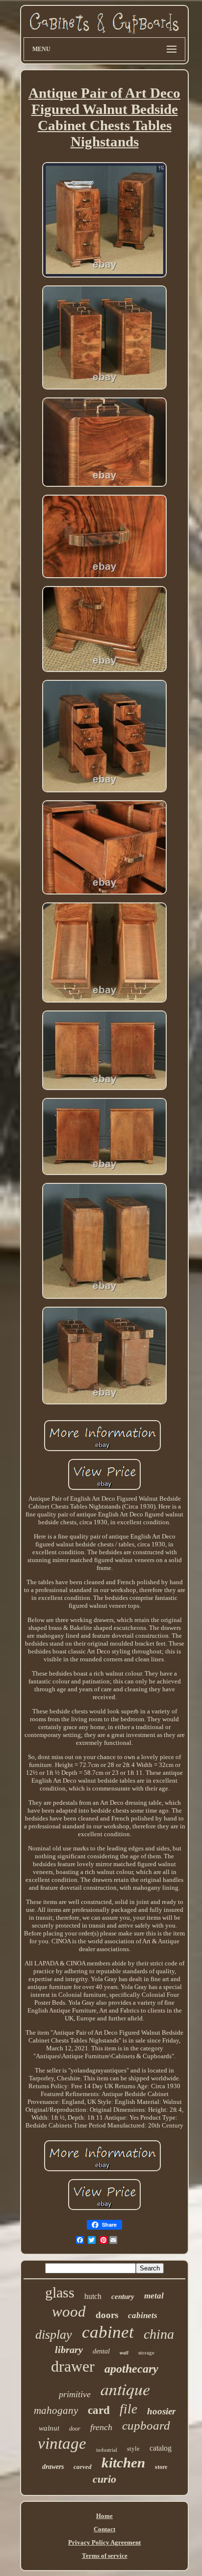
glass (60, 2292)
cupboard (146, 2425)
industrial (107, 2450)
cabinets (143, 2315)
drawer (73, 2366)
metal (154, 2296)
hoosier (161, 2411)
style (133, 2449)
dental (101, 2351)
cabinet (108, 2332)
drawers (53, 2467)
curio (104, 2479)
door (75, 2429)
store (161, 2467)
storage (146, 2352)
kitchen (123, 2463)
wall (124, 2353)
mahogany (56, 2410)
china (159, 2334)
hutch (93, 2296)
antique (125, 2389)
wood (69, 2311)
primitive (75, 2394)
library (69, 2350)
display (54, 2335)
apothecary (131, 2369)
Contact (104, 2529)
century (123, 2296)
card (99, 2410)
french (101, 2427)
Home (104, 2516)
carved (83, 2467)
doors (107, 2315)
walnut (49, 2428)
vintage (62, 2443)
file (128, 2409)
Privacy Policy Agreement (104, 2542)
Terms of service (105, 2556)
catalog (161, 2448)
